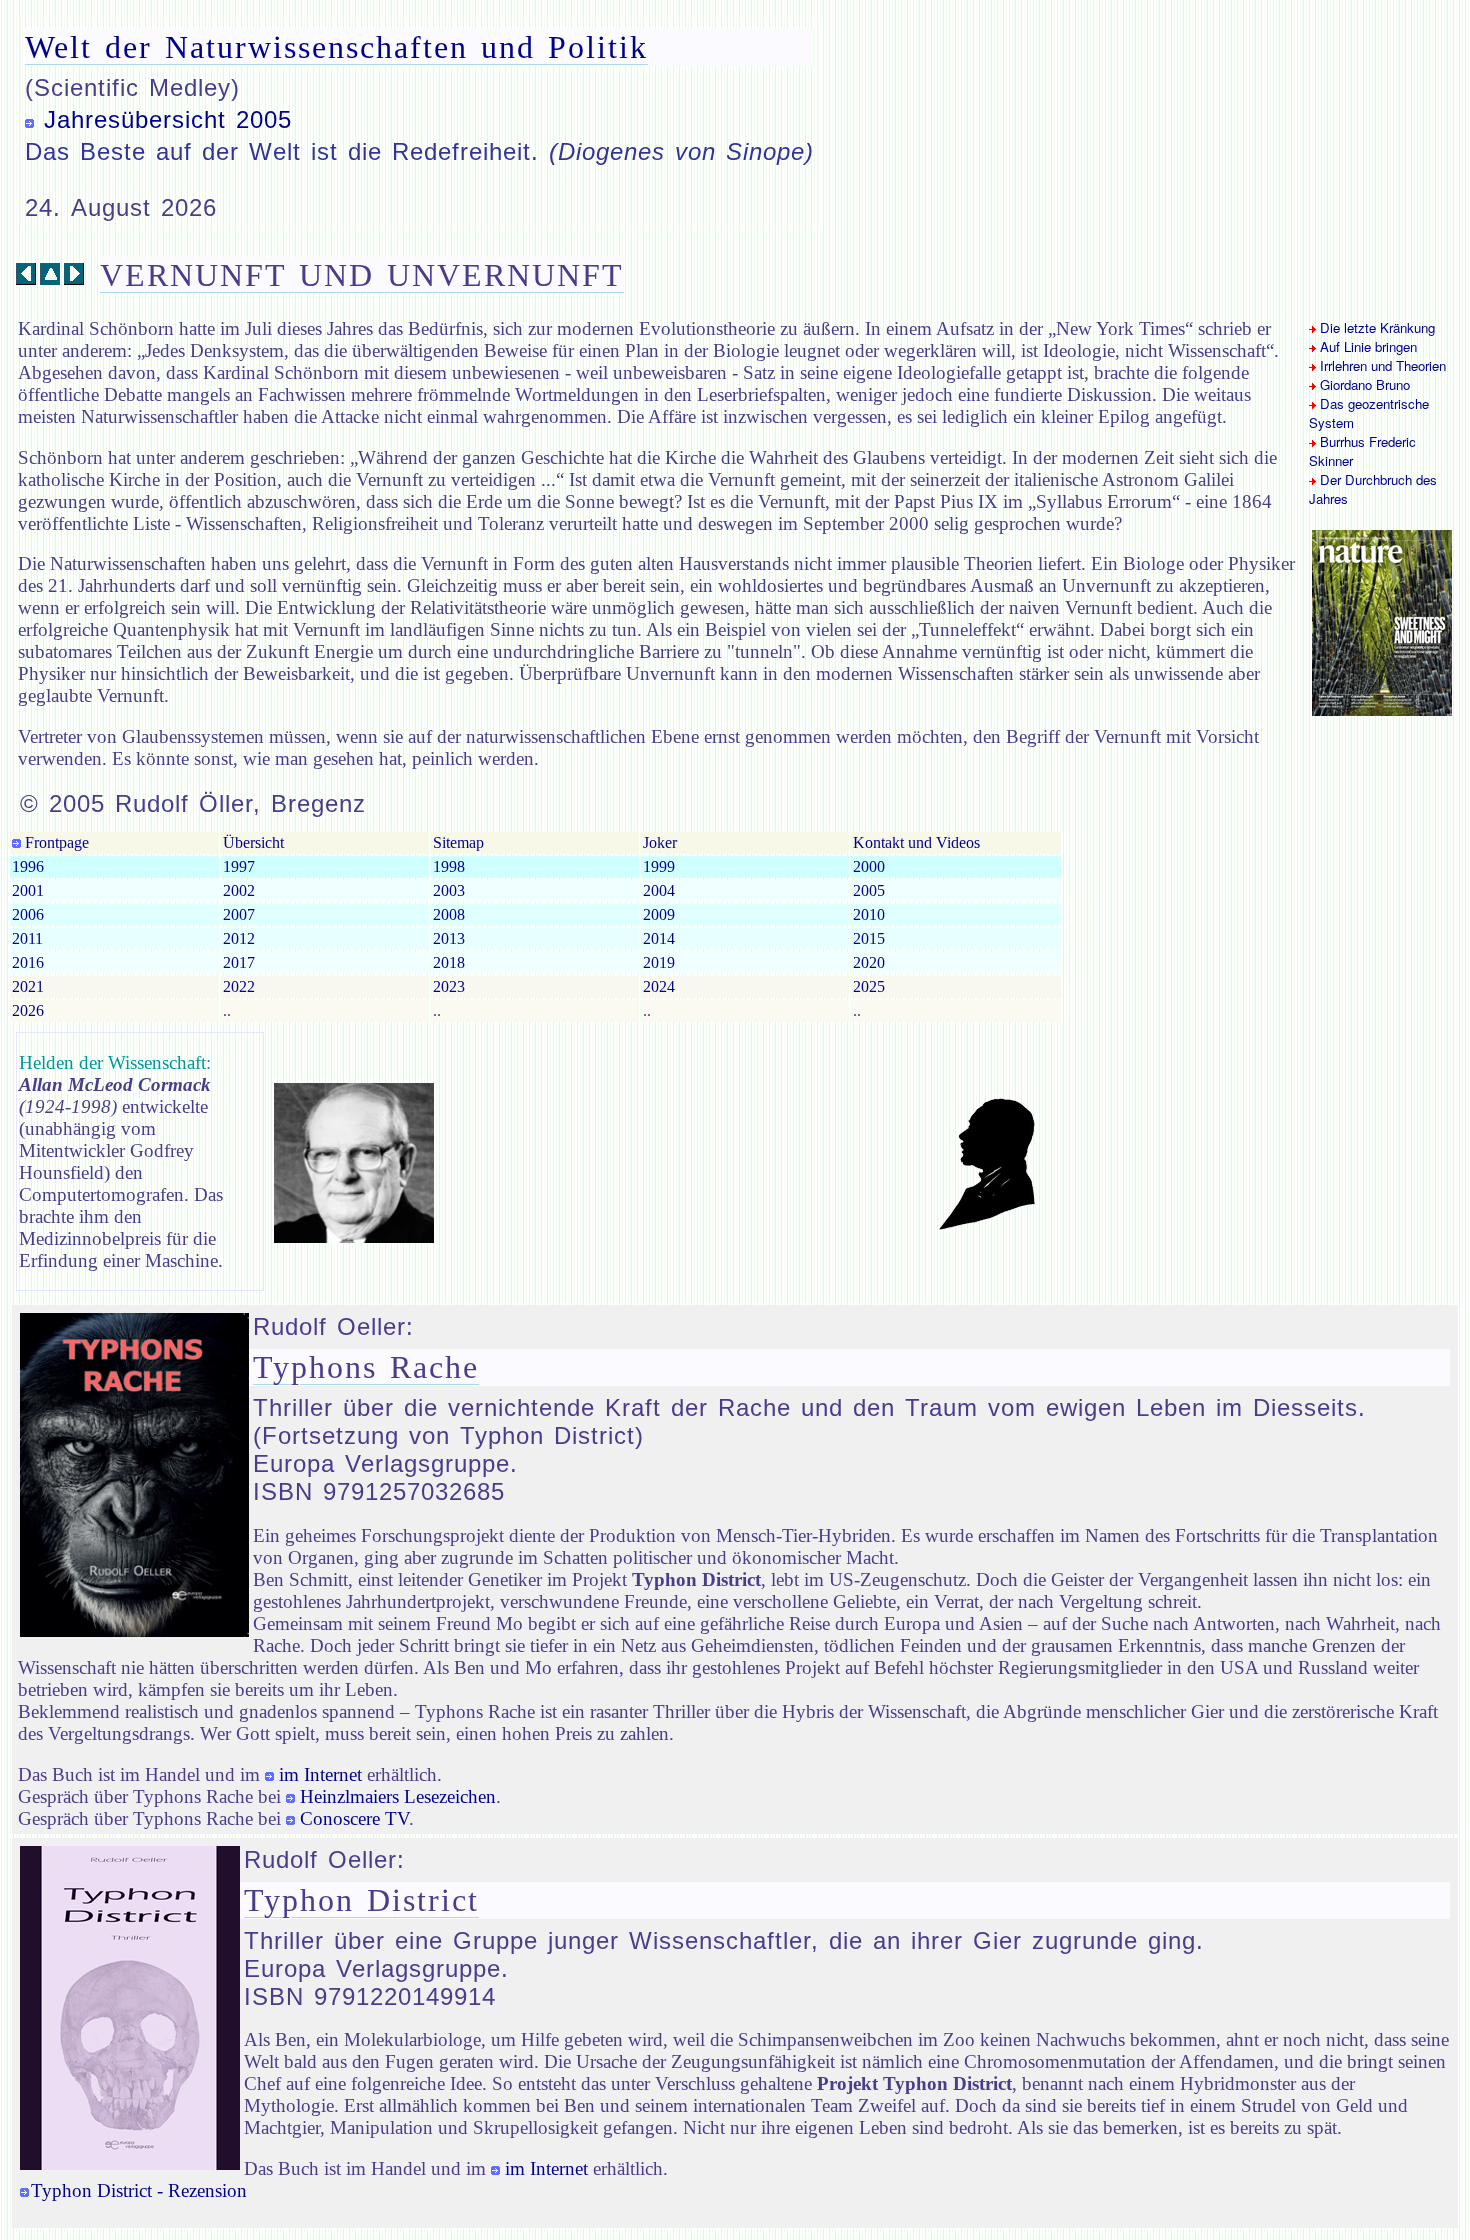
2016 (28, 962)
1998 (449, 866)
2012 (239, 938)
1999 (659, 866)
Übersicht (253, 842)
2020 (869, 962)
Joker (660, 842)
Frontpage (55, 842)
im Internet (320, 1774)
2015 (869, 938)
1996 (28, 866)
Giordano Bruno (1363, 384)
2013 (449, 938)
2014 (659, 938)
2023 (449, 986)
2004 (659, 890)
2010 (869, 914)
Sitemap (458, 842)
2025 (869, 986)
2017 (239, 962)
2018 (449, 962)
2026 (28, 1010)
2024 (659, 986)
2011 (27, 938)
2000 (869, 866)
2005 (869, 890)
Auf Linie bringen (1366, 346)
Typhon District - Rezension (139, 2190)
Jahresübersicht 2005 (168, 119)
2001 (28, 890)
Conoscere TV (354, 1818)
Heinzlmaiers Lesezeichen (398, 1796)
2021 (28, 986)
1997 (239, 866)
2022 (239, 986)
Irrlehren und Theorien (1381, 365)
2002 (239, 890)
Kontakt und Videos (916, 842)
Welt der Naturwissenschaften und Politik (336, 47)
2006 (28, 914)
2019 (659, 962)
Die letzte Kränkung (1375, 327)
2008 (449, 914)
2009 (659, 914)
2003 (449, 890)
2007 (239, 914)
